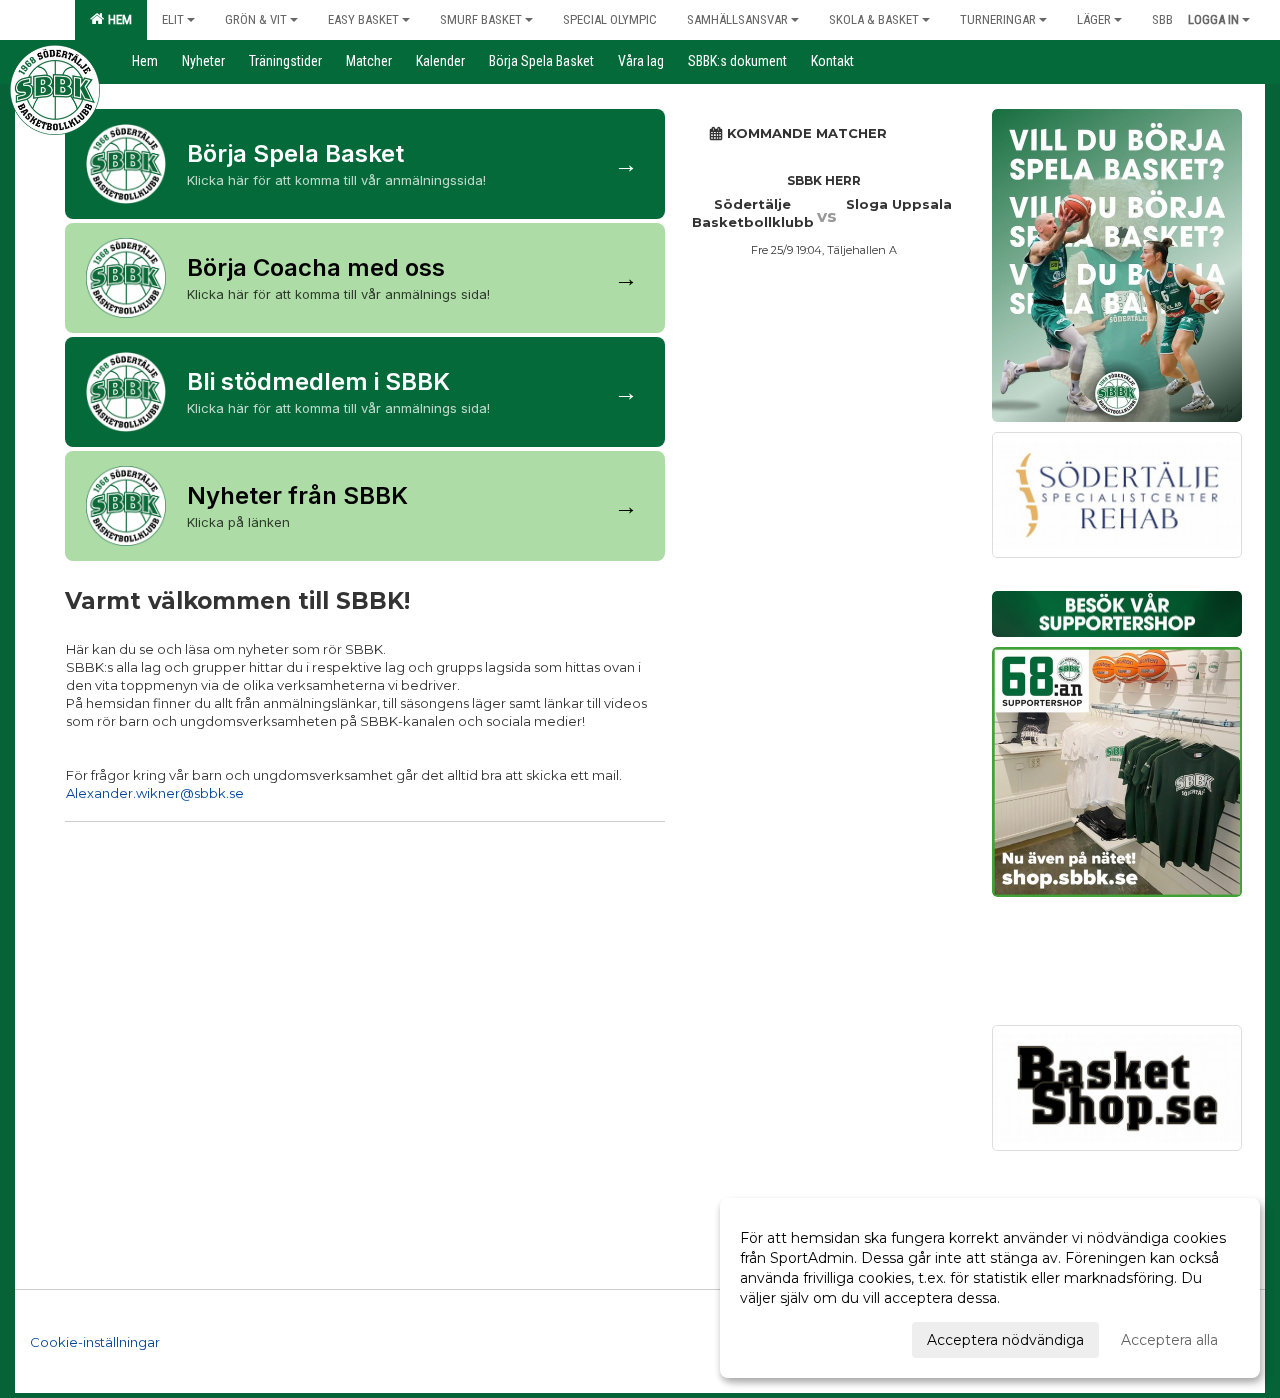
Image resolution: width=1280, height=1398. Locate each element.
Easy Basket (363, 19)
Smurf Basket (481, 19)
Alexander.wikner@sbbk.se (155, 793)
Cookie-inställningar (95, 1342)
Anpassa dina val (797, 1337)
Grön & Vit (256, 19)
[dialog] (990, 1288)
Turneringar (998, 19)
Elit (173, 19)
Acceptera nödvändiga (1005, 1340)
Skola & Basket (874, 19)
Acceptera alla (1169, 1340)
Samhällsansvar (737, 19)
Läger (1094, 19)
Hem (117, 19)
